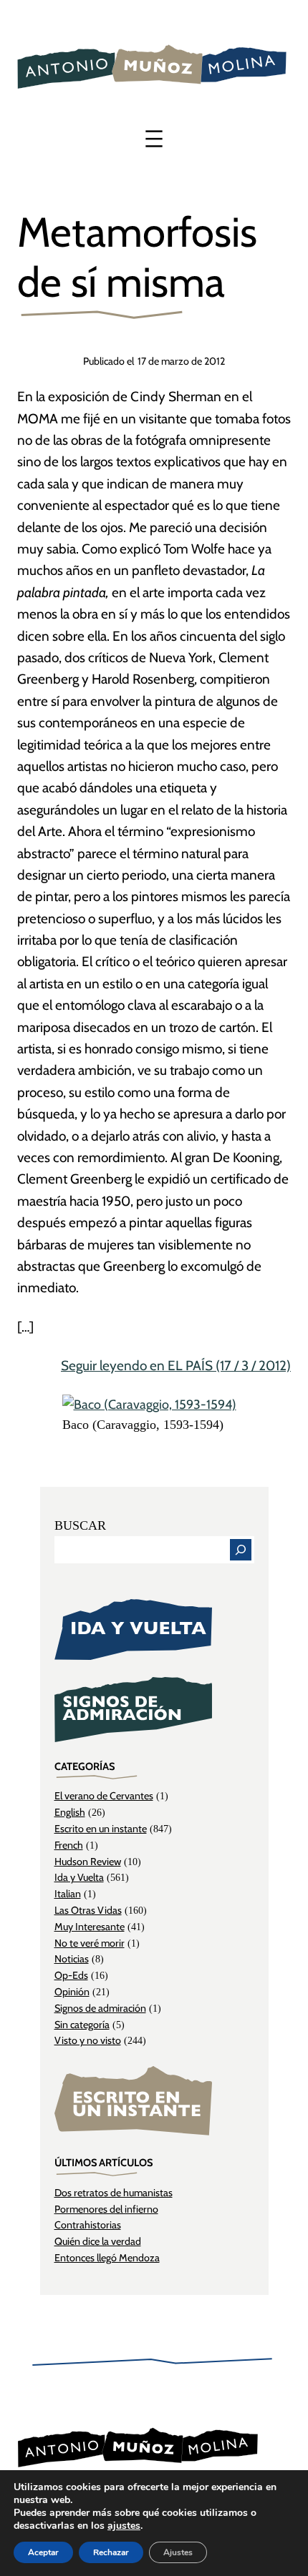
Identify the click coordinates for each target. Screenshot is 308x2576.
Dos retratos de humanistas (114, 2193)
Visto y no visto (88, 2040)
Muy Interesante (90, 1927)
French (69, 1845)
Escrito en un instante (101, 1829)
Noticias (72, 1959)
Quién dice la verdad (98, 2241)
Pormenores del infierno (106, 2209)
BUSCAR (80, 1525)
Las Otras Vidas (88, 1910)
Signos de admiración (100, 2008)
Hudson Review (88, 1862)
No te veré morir (90, 1943)
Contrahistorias (88, 2225)
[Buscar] (241, 1550)
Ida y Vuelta (79, 1877)
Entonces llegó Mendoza (107, 2258)
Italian (68, 1894)
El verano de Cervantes (104, 1796)
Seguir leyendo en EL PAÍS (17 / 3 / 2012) (176, 1366)
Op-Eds (71, 1975)
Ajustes (178, 2552)
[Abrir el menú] (154, 139)
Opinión (72, 1992)
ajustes (124, 2526)
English (70, 1812)
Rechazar (111, 2552)
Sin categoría (82, 2025)
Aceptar (43, 2552)
